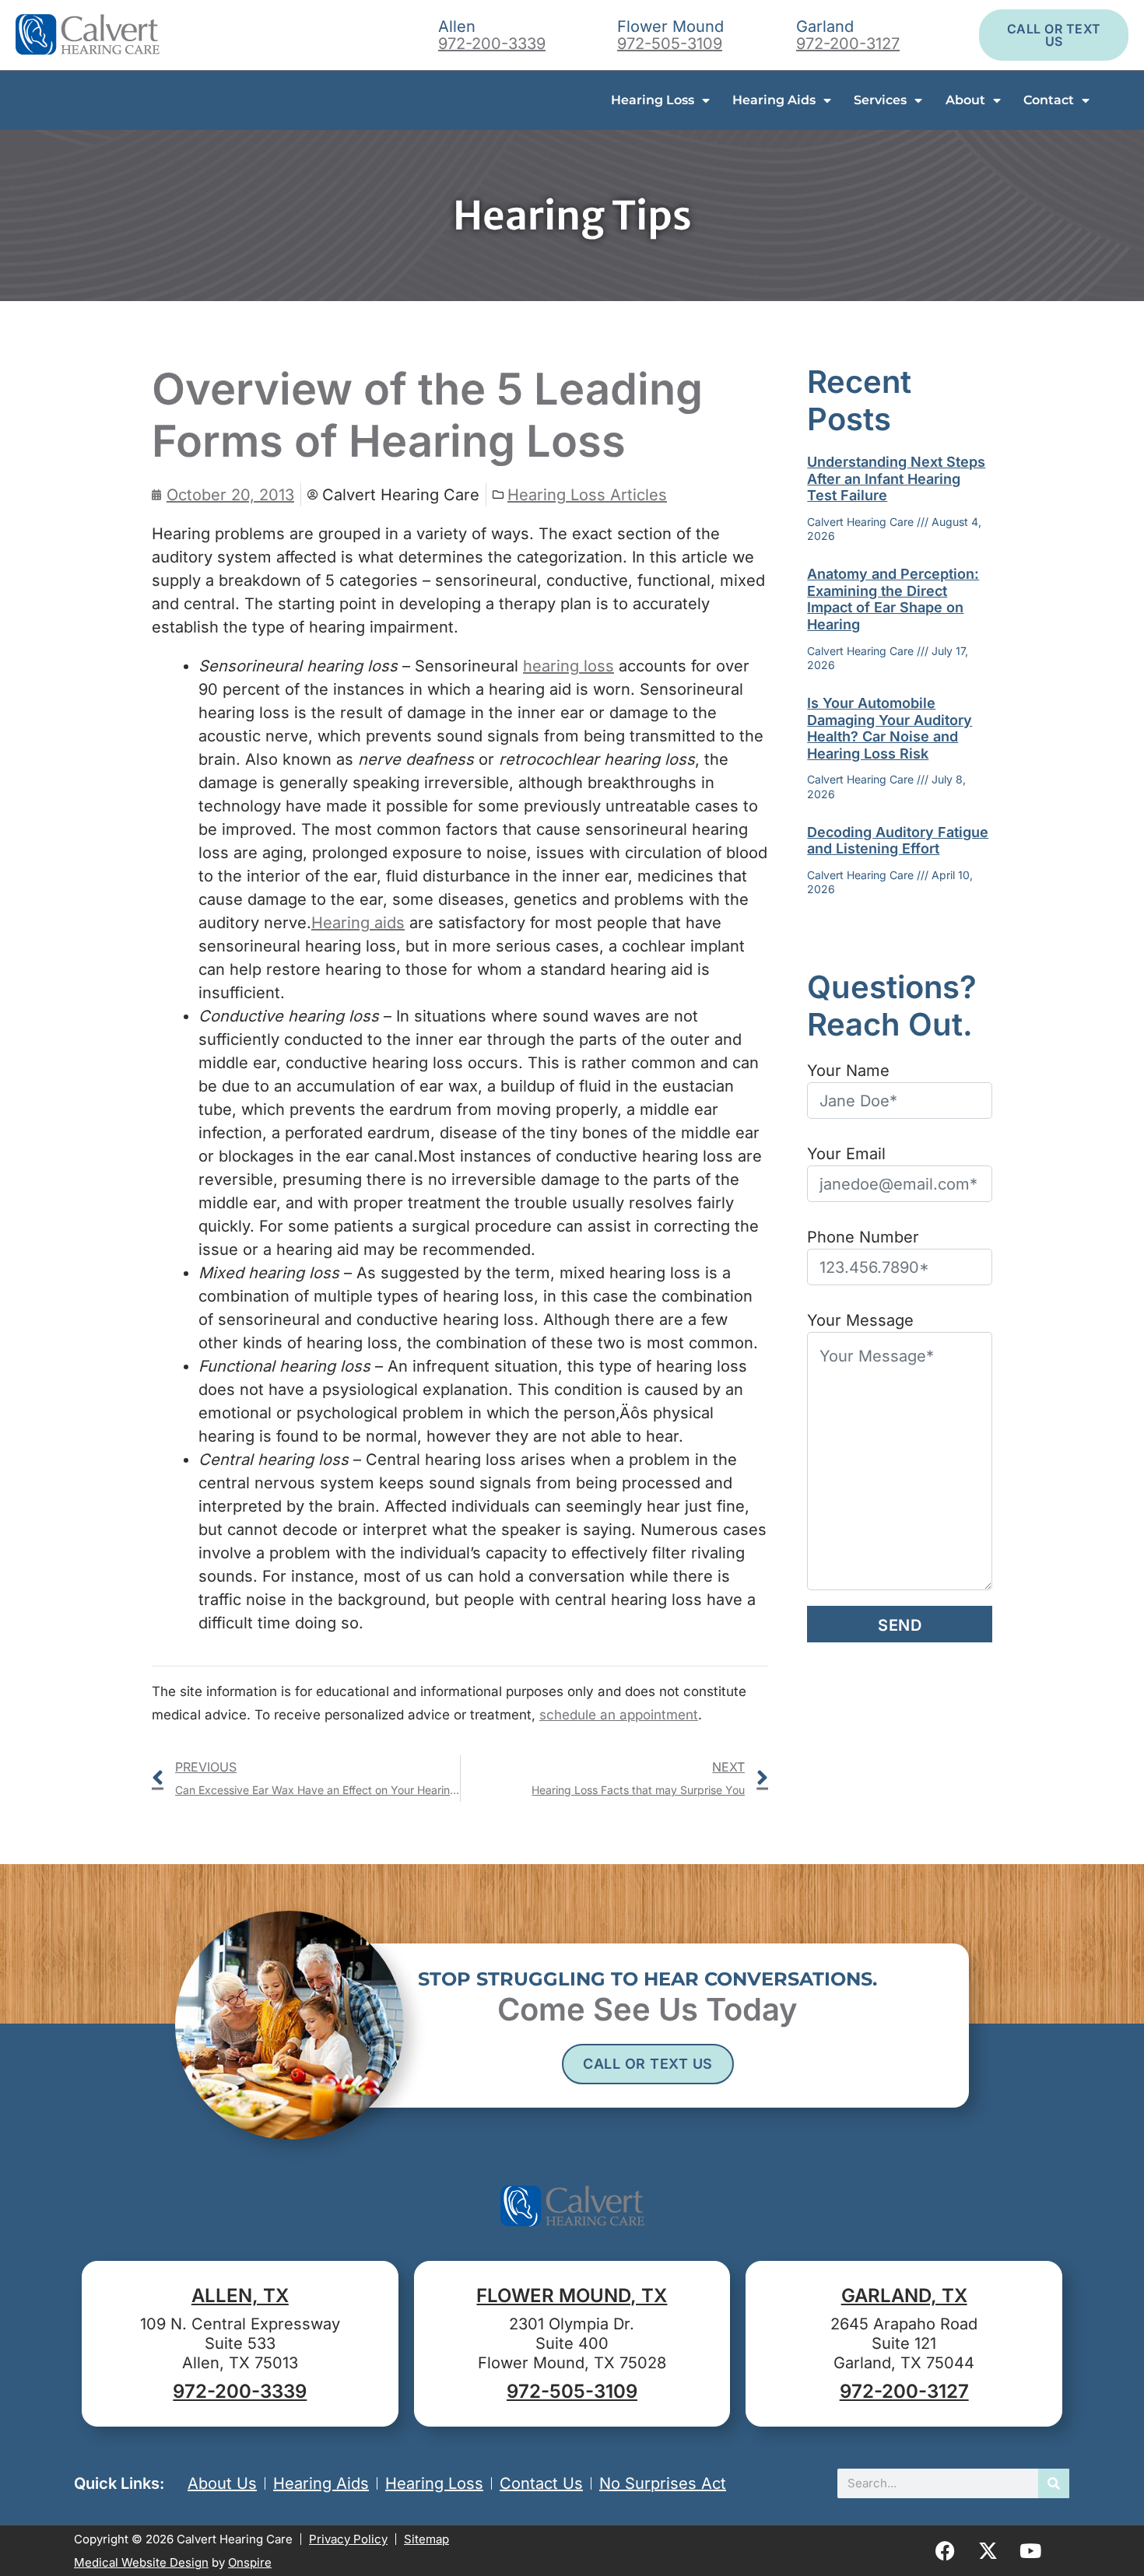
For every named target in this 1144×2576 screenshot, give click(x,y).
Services (880, 100)
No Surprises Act (663, 2483)
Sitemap (426, 2539)
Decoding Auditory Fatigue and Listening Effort (898, 841)
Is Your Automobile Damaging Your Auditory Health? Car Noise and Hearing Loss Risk (890, 728)
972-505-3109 (670, 44)
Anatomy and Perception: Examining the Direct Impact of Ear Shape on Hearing (893, 599)
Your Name (848, 1071)
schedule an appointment (619, 1715)
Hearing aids (358, 923)
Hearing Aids (774, 100)
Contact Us (541, 2483)
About (965, 100)
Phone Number (863, 1237)
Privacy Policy (348, 2539)
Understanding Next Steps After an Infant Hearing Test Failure (896, 478)
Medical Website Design (141, 2562)
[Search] (1054, 2483)
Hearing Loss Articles (587, 495)
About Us (222, 2483)
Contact (1049, 100)
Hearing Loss (653, 100)
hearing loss (568, 666)
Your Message (860, 1320)
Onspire (250, 2562)
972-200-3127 (848, 44)
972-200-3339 (492, 44)
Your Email (846, 1154)
